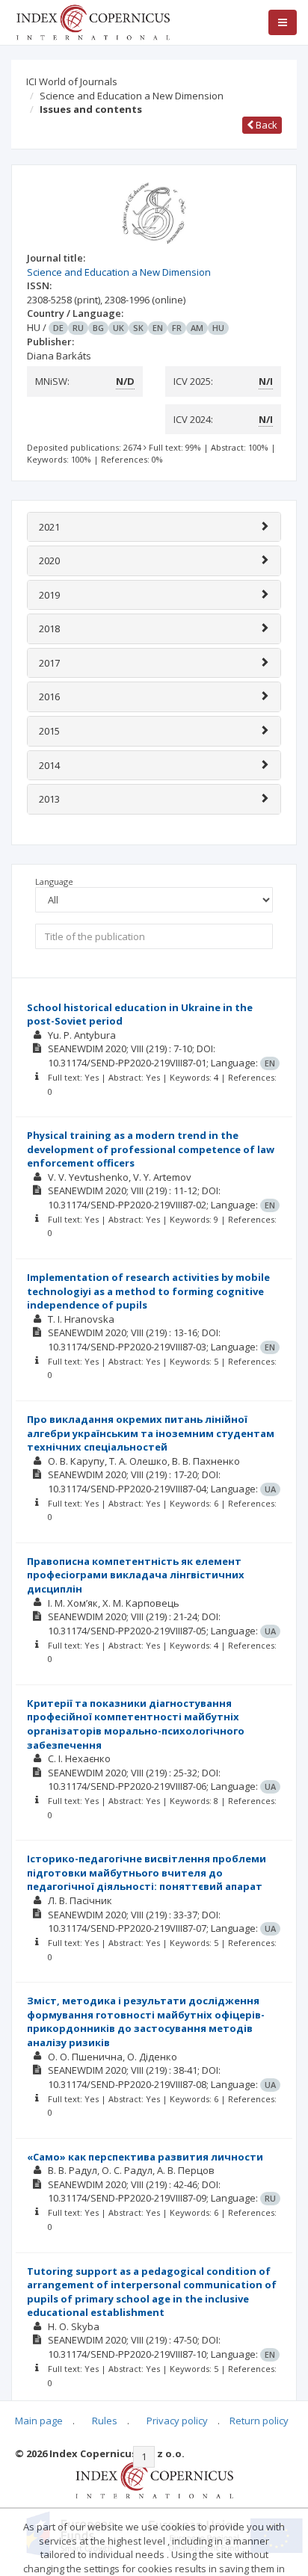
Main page (39, 2421)
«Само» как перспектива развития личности (145, 2157)
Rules (105, 2421)
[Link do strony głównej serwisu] (93, 21)
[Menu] (283, 22)
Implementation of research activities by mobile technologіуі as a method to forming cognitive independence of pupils (148, 1291)
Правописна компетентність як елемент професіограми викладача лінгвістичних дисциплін (136, 1575)
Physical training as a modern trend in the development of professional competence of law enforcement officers (151, 1149)
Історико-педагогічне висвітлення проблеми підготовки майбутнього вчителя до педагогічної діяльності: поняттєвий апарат (147, 1872)
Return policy (259, 2421)
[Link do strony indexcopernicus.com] (154, 2479)
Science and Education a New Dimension (132, 96)
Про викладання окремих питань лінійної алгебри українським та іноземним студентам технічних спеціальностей (151, 1433)
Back (265, 125)
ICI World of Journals (72, 81)
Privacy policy (177, 2421)
